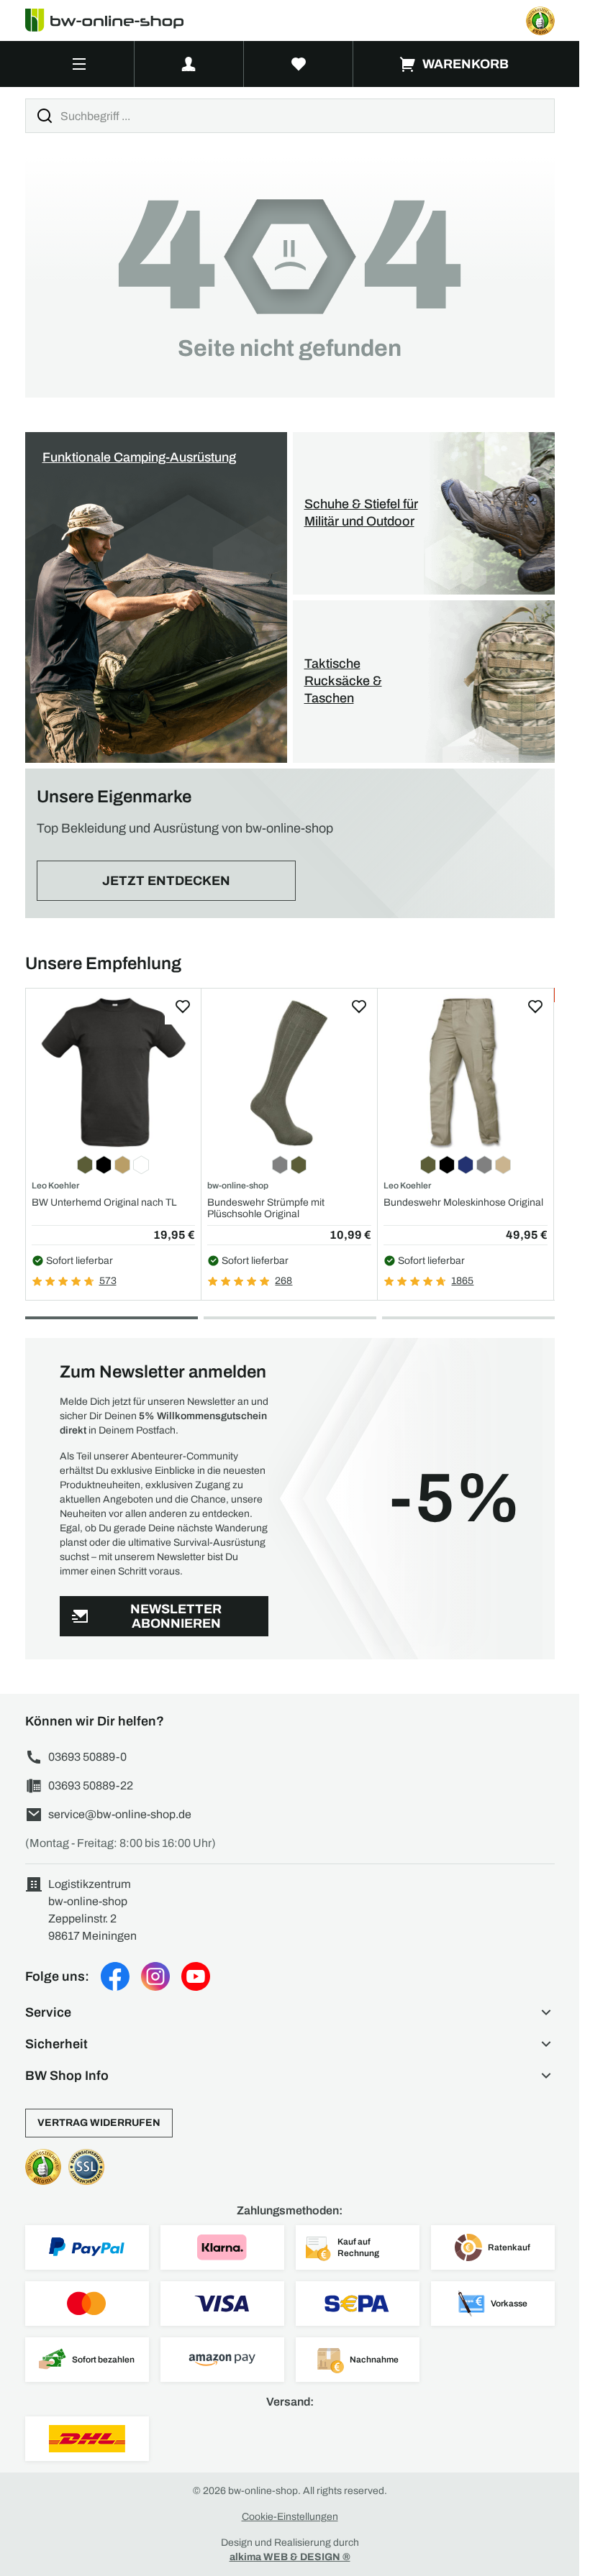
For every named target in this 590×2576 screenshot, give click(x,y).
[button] (290, 2012)
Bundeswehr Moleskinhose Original (463, 1202)
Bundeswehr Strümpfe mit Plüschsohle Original (266, 1208)
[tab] (112, 1318)
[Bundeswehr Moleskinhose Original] (466, 1072)
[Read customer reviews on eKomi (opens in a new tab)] (540, 21)
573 (108, 1281)
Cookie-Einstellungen (290, 2517)
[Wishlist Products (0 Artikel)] (299, 64)
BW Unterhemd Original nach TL (104, 1202)
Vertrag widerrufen (99, 2123)
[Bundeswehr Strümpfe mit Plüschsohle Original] (289, 1072)
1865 (462, 1281)
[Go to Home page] (113, 20)
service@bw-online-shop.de (120, 1814)
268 (283, 1281)
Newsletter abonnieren (176, 1617)
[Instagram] (155, 1976)
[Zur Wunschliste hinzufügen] (183, 1007)
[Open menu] (80, 64)
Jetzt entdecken (166, 881)
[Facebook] (115, 1976)
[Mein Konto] (189, 64)
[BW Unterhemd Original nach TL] (114, 1072)
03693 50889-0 (87, 1757)
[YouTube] (196, 1976)
